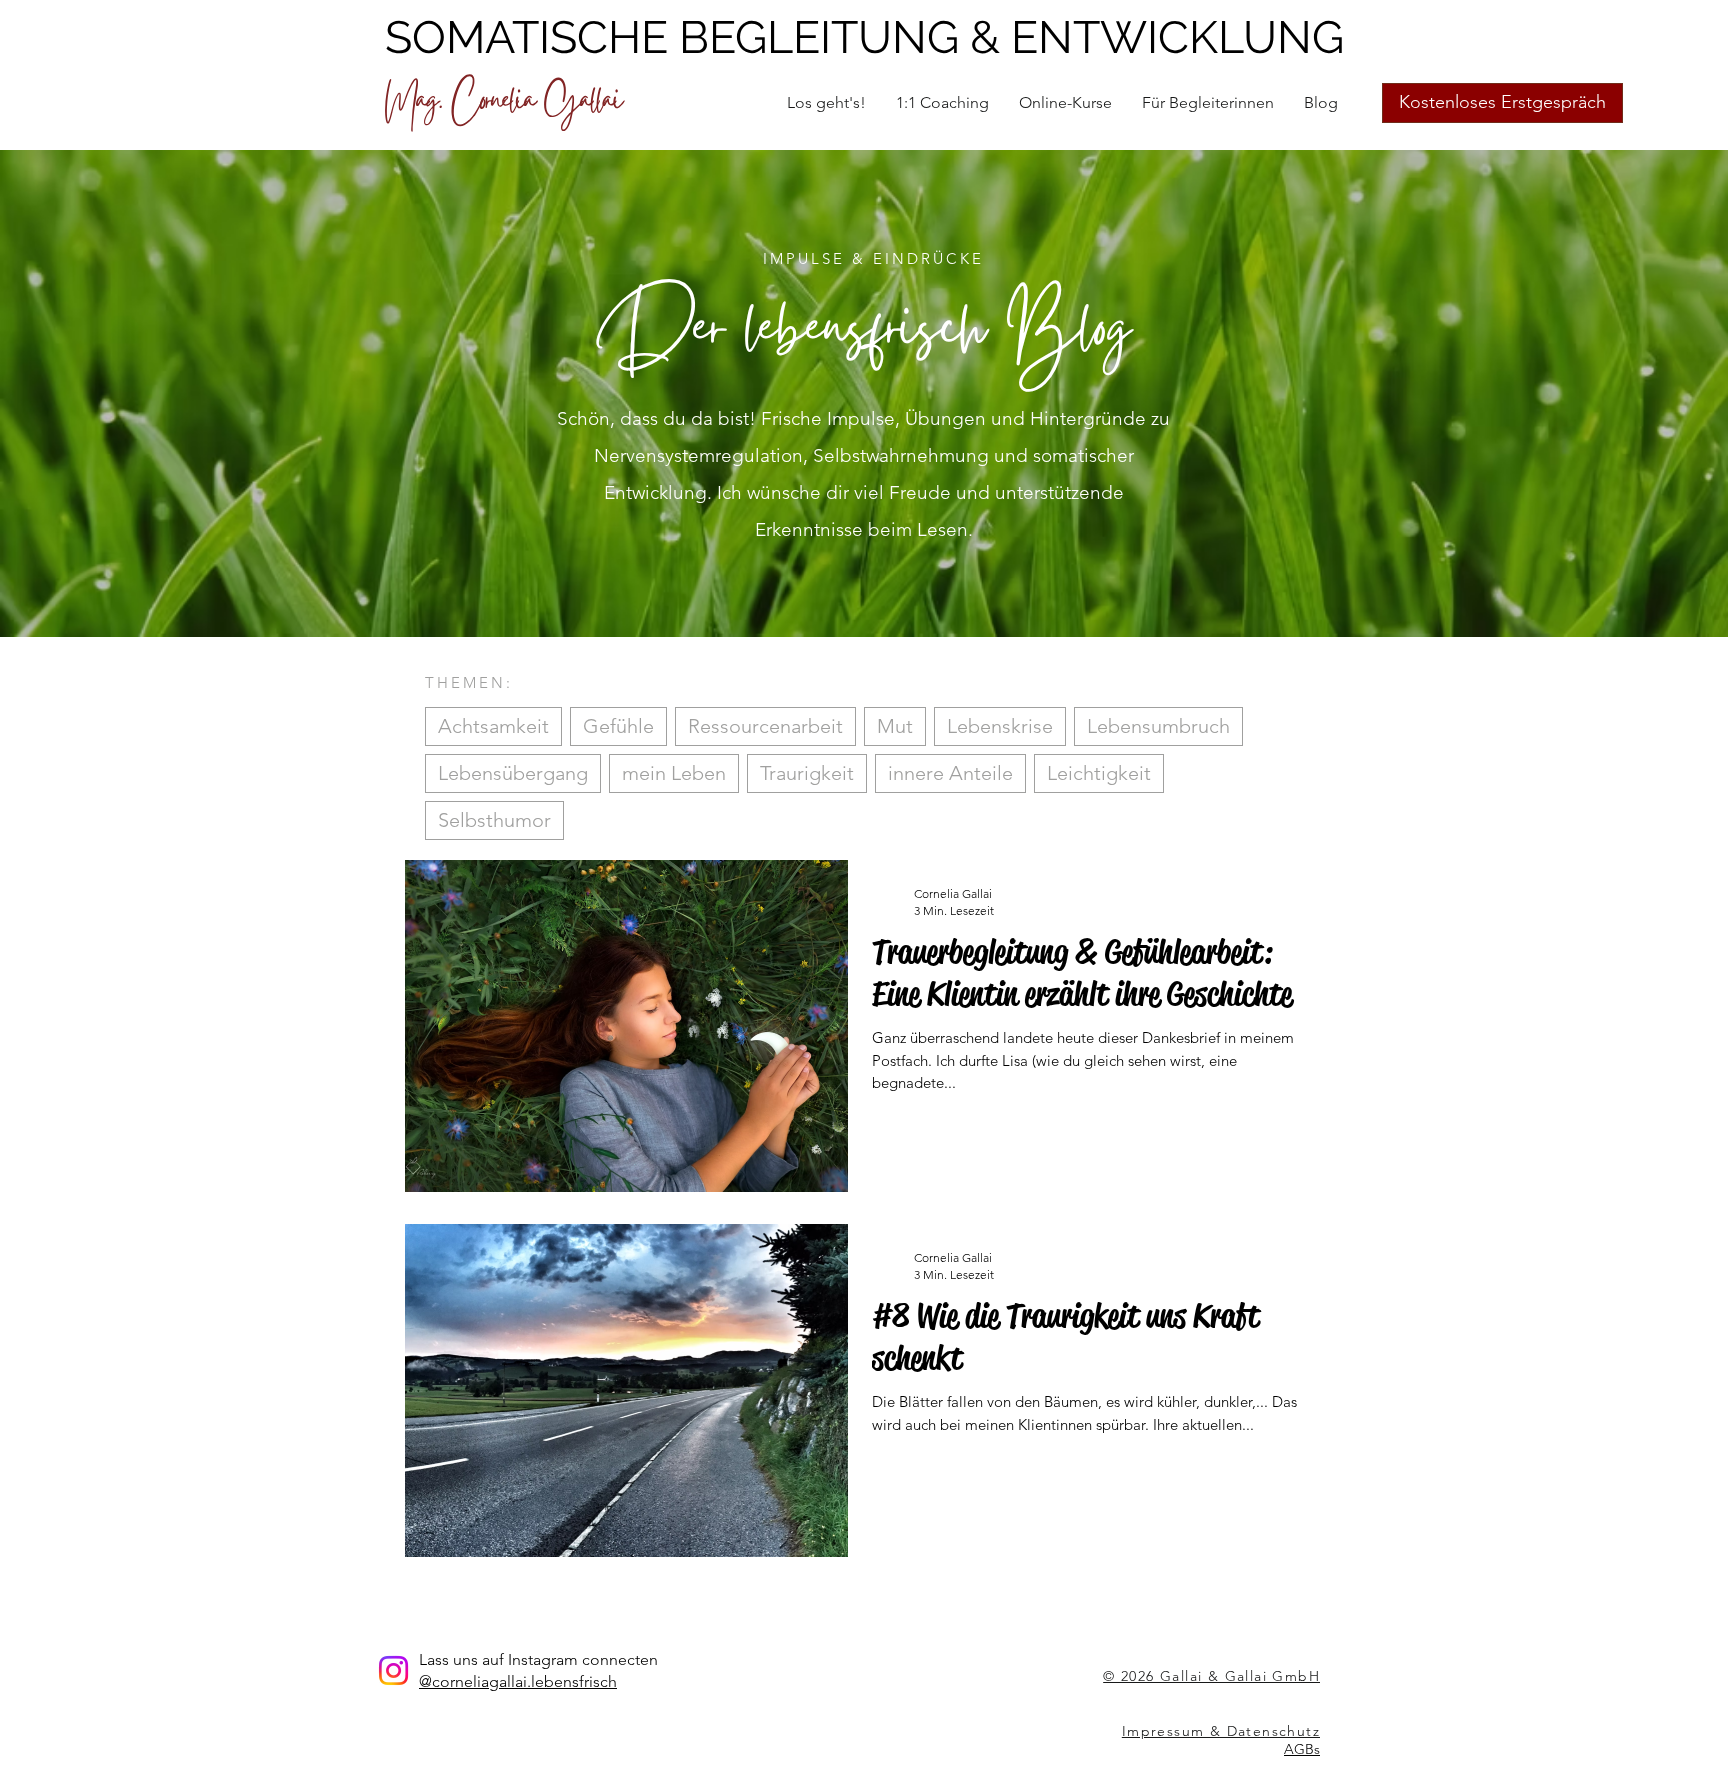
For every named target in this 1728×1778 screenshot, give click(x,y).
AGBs (1302, 1749)
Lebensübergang (513, 773)
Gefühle (618, 726)
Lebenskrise (1000, 726)
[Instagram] (393, 1670)
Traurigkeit (807, 773)
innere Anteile (950, 773)
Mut (895, 726)
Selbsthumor (494, 820)
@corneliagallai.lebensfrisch (518, 1681)
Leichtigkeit (1099, 773)
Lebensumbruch (1158, 726)
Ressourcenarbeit (765, 726)
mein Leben (674, 773)
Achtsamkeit (493, 726)
